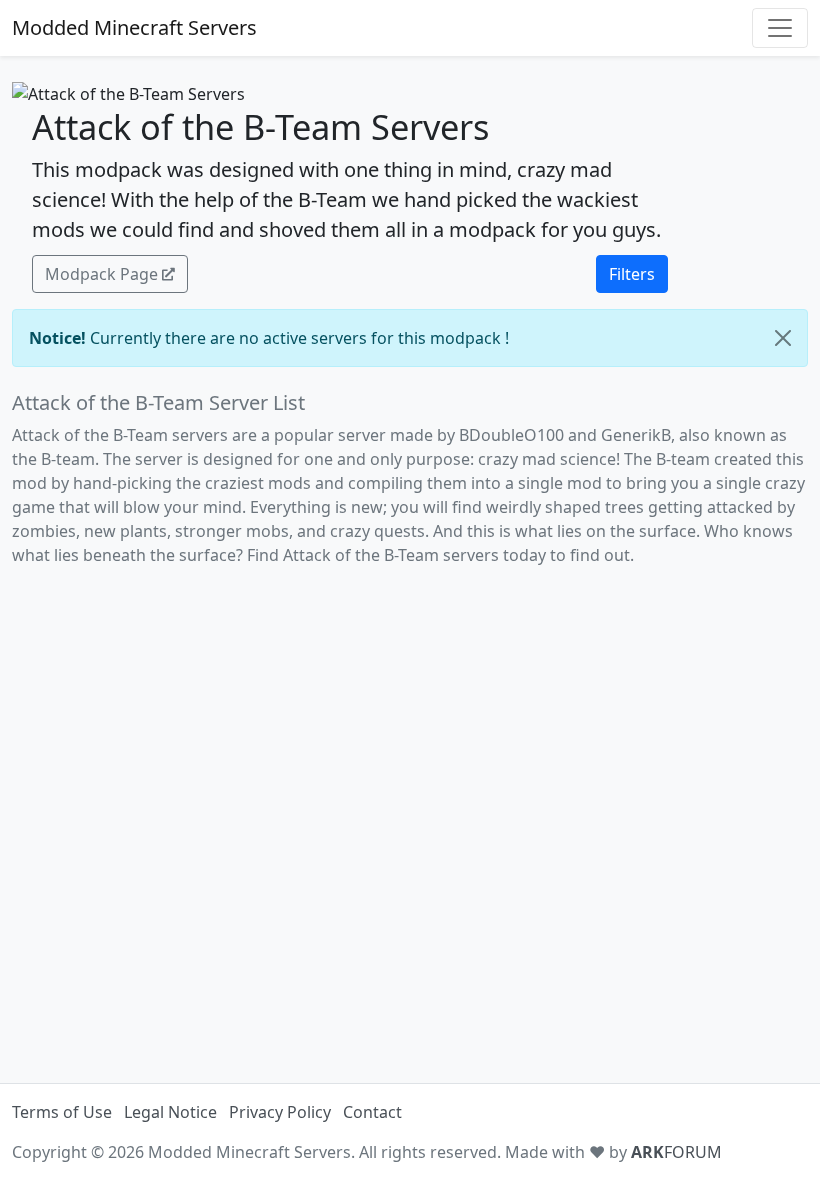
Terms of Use (62, 1112)
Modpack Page (101, 274)
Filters (632, 274)
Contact (372, 1112)
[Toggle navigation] (780, 28)
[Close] (783, 338)
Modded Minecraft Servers (134, 27)
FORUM (676, 1152)
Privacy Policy (280, 1112)
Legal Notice (170, 1112)
